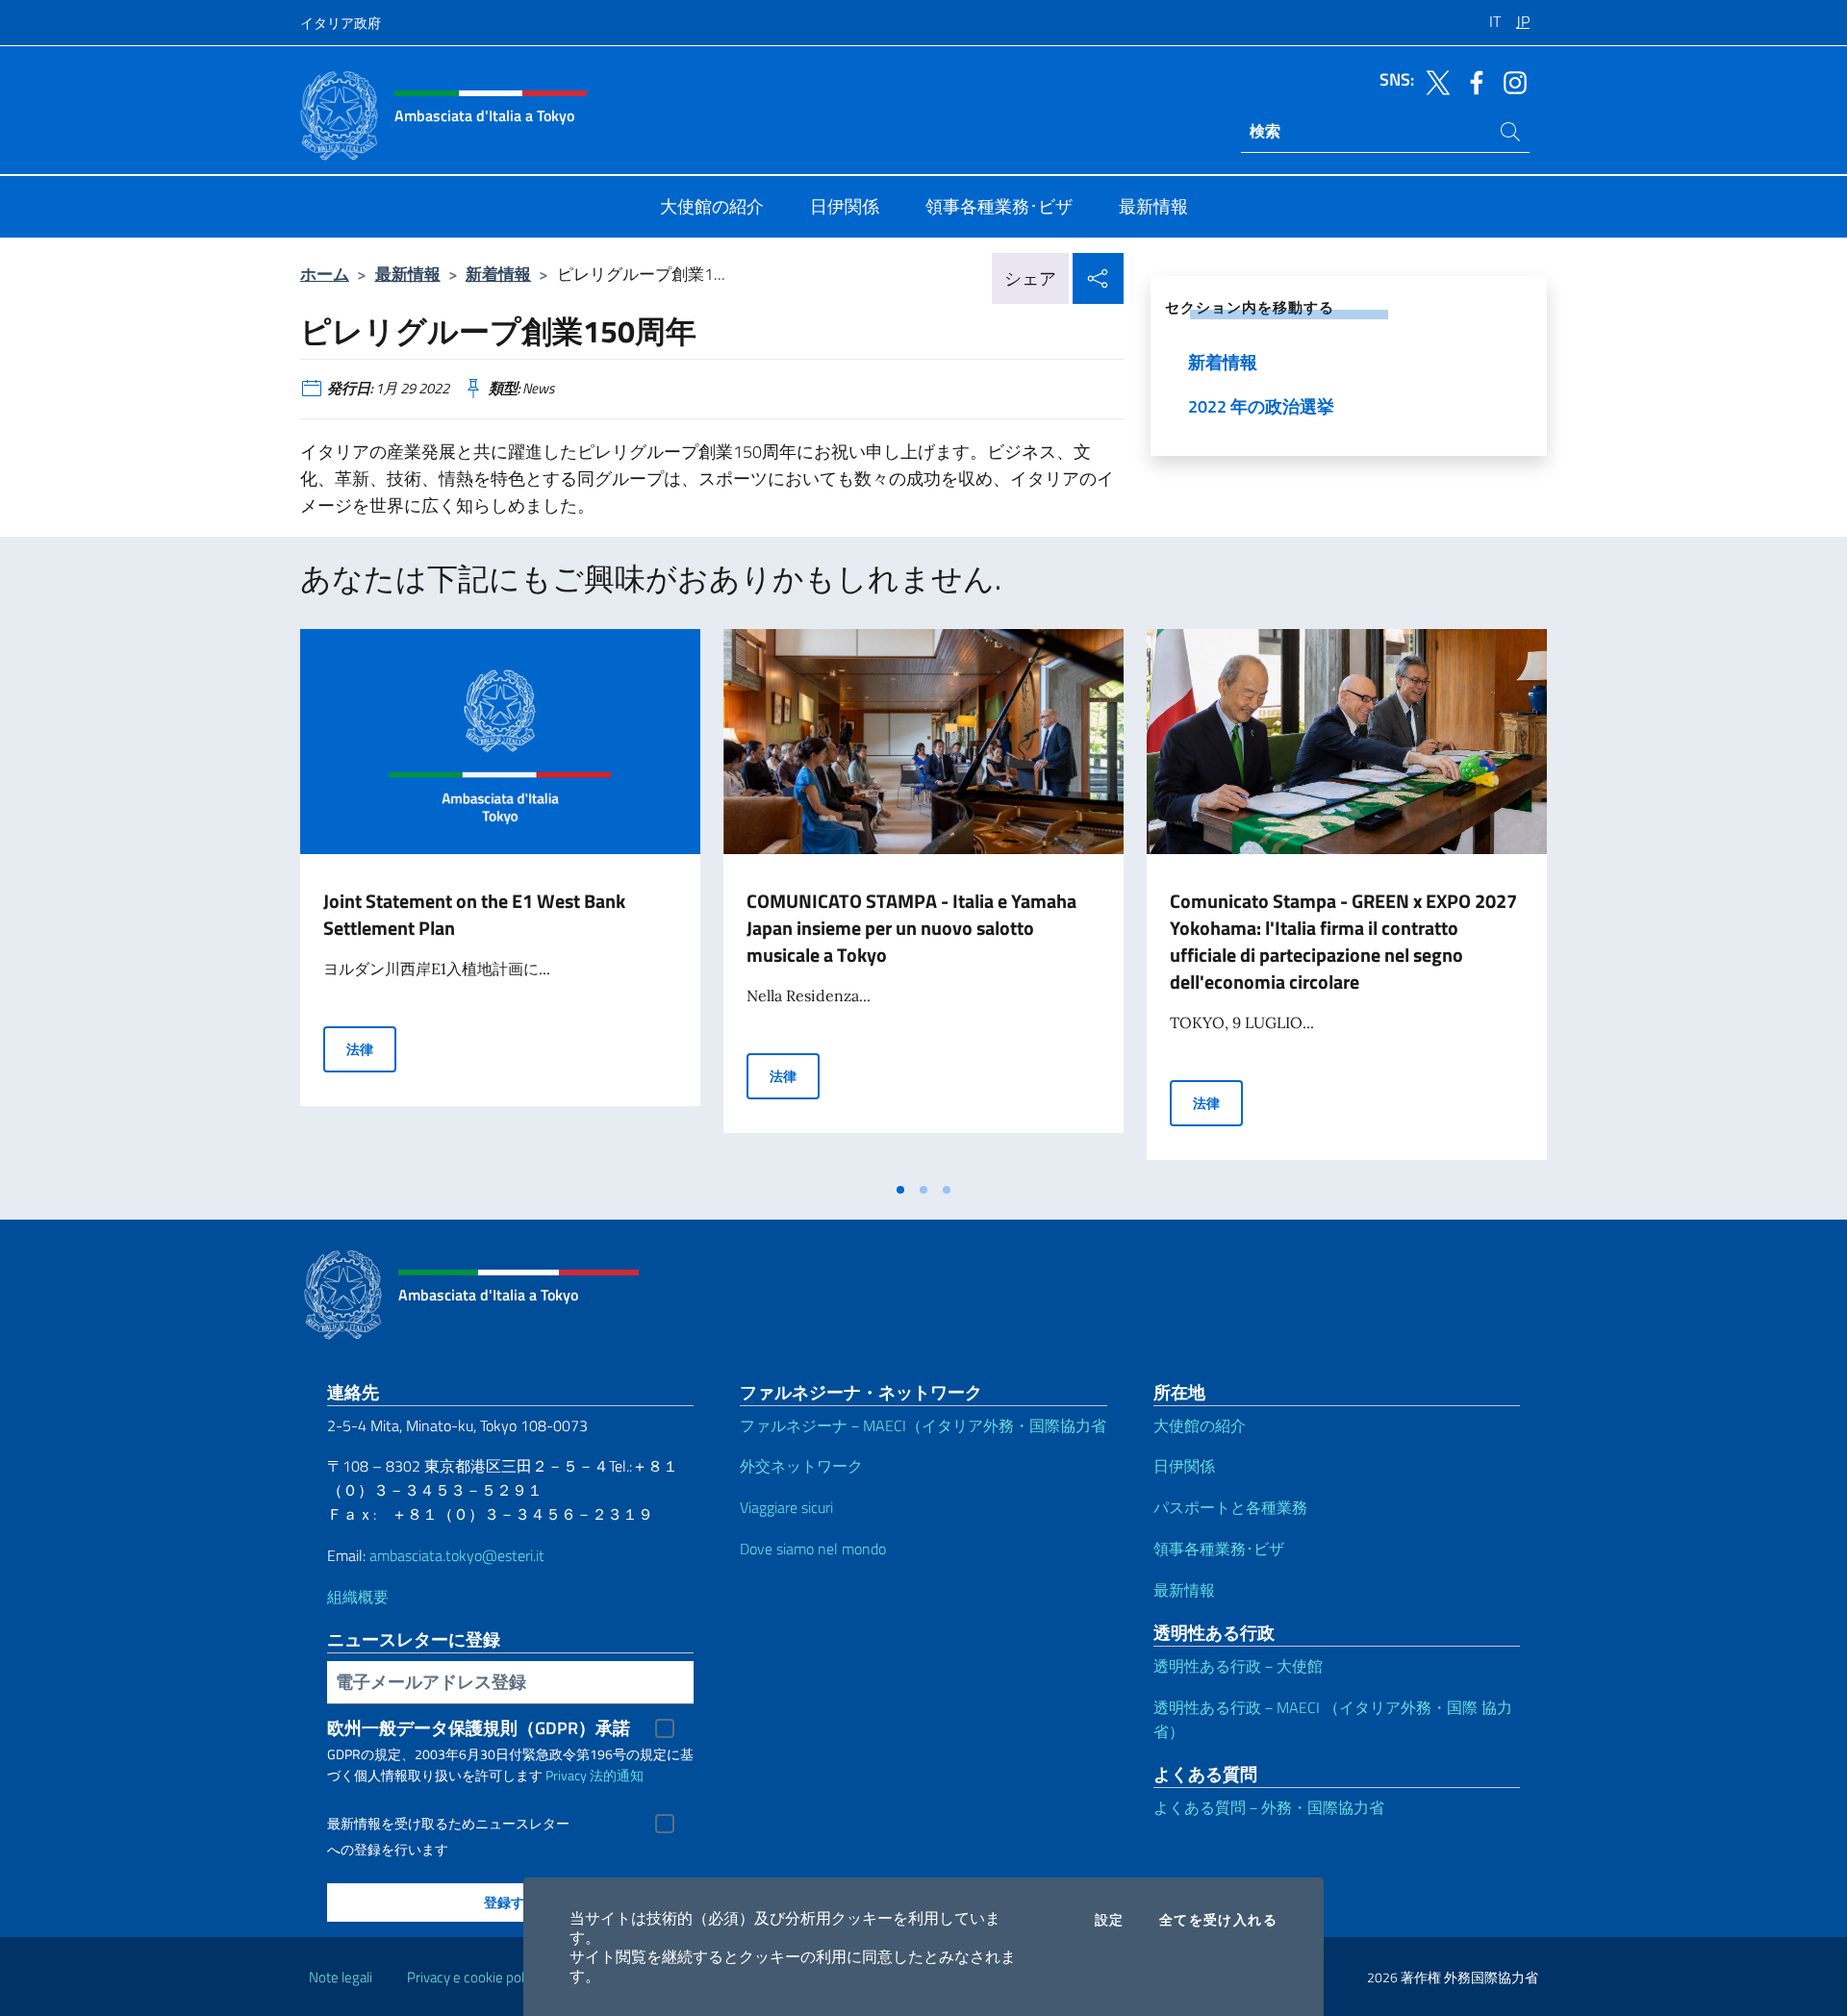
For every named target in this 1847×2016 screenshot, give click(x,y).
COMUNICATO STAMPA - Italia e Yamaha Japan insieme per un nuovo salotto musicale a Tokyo (911, 928)
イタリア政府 (341, 23)
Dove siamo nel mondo (813, 1549)
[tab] (900, 1190)
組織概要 (358, 1597)
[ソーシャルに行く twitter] (1433, 81)
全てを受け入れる (1218, 1920)
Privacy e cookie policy (474, 1977)
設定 (1110, 1920)
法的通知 (617, 1775)
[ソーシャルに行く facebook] (1472, 81)
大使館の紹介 (1200, 1425)
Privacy (566, 1775)
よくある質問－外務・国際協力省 (1269, 1807)
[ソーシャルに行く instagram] (1510, 81)
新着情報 (498, 274)
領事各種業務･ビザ (1219, 1549)
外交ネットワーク (801, 1466)
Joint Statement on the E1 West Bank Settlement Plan (474, 914)
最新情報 (408, 274)
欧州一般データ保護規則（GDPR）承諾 (479, 1728)
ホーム (325, 274)
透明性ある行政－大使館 (1238, 1666)
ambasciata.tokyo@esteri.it (457, 1555)
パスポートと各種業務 (1230, 1507)
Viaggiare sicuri (786, 1507)
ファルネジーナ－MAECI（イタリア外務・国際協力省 (923, 1425)
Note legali (341, 1977)
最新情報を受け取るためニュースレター (448, 1824)
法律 (371, 1048)
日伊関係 (1184, 1466)
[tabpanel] (500, 900)
